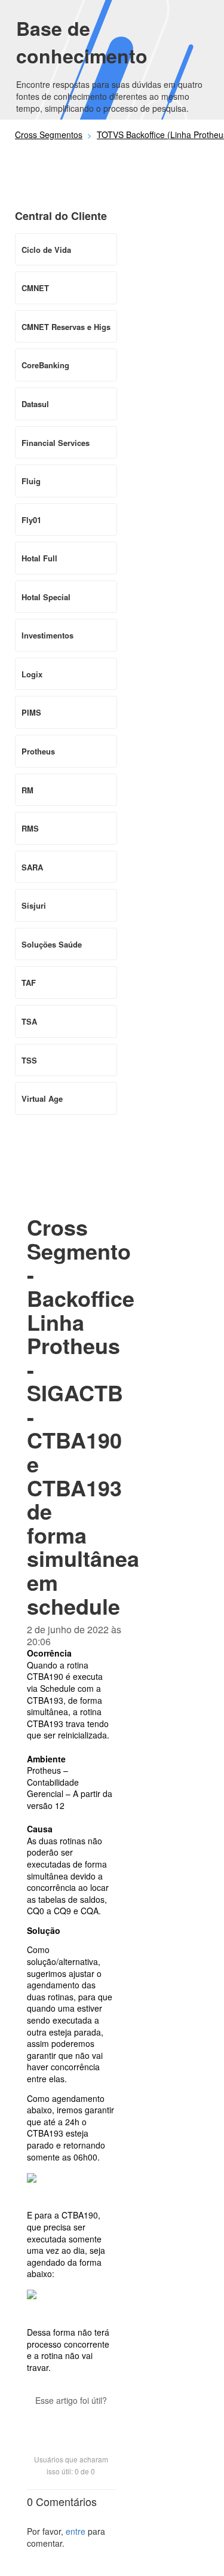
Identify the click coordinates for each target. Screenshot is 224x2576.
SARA (32, 867)
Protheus (38, 751)
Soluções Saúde (52, 944)
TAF (29, 983)
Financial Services (56, 443)
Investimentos (47, 635)
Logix (32, 674)
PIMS (31, 712)
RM (27, 790)
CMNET (35, 288)
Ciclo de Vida (46, 250)
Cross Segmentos (49, 135)
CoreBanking (45, 365)
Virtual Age (42, 1098)
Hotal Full (39, 558)
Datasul (35, 404)
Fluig (31, 481)
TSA (29, 1021)
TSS (29, 1060)
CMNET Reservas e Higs (66, 327)
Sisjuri (34, 905)
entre (76, 2531)
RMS (30, 828)
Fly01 (31, 520)
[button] (71, 2421)
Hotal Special (46, 597)
